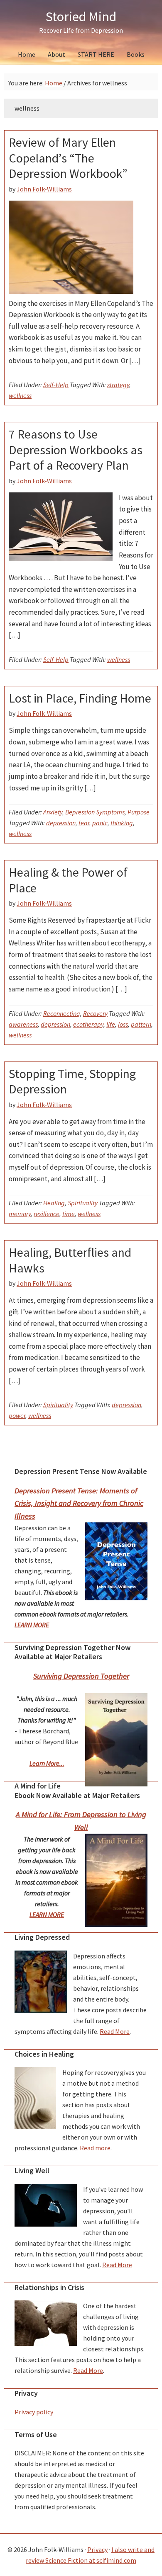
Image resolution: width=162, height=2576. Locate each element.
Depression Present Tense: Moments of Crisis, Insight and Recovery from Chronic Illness (79, 1503)
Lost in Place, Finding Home (80, 698)
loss (123, 1024)
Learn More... (47, 1763)
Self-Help (56, 385)
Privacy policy (34, 2412)
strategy (118, 385)
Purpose (139, 812)
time (69, 1214)
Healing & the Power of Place (68, 880)
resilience (47, 1214)
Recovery (95, 1013)
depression (61, 823)
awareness (23, 1024)
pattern (141, 1024)
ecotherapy (88, 1024)
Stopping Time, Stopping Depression (72, 1081)
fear (84, 823)
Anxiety (53, 812)
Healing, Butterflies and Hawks (70, 1260)
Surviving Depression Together (81, 1676)
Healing (54, 1203)
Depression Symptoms (95, 812)
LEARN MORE (32, 1625)
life (111, 1024)
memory (20, 1214)
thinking (122, 823)
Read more (95, 2148)
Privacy (97, 2549)
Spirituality (83, 1203)
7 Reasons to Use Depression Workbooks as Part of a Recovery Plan (76, 450)
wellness (20, 395)
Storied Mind (81, 17)
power (17, 1415)
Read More (115, 2031)
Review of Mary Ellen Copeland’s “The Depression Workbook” (68, 158)
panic (100, 823)
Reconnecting (62, 1013)
